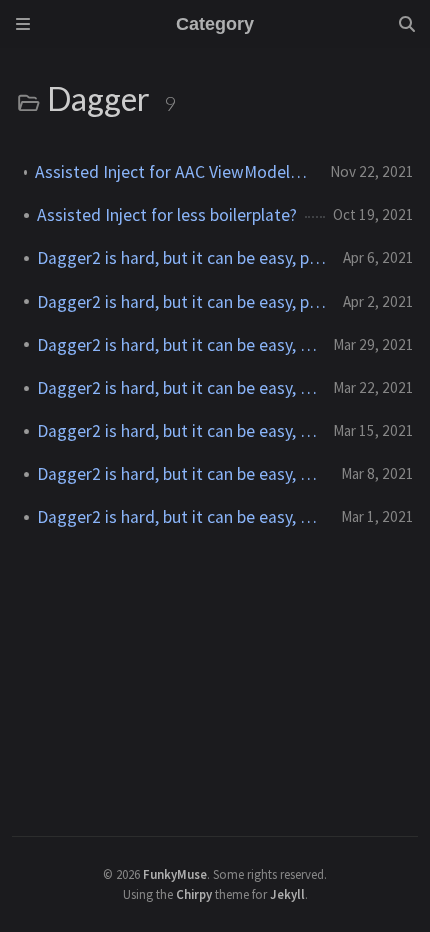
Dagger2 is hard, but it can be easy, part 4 (177, 388)
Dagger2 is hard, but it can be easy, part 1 (181, 517)
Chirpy (194, 894)
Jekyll (287, 894)
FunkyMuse (175, 874)
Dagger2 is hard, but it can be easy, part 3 (177, 431)
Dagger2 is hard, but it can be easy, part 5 (177, 345)
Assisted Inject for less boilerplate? (167, 215)
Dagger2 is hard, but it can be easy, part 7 (182, 258)
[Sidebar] (23, 24)
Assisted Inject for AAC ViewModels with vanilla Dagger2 (174, 172)
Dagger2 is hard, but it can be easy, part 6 (182, 302)
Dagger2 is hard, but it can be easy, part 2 (181, 474)
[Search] (407, 24)
